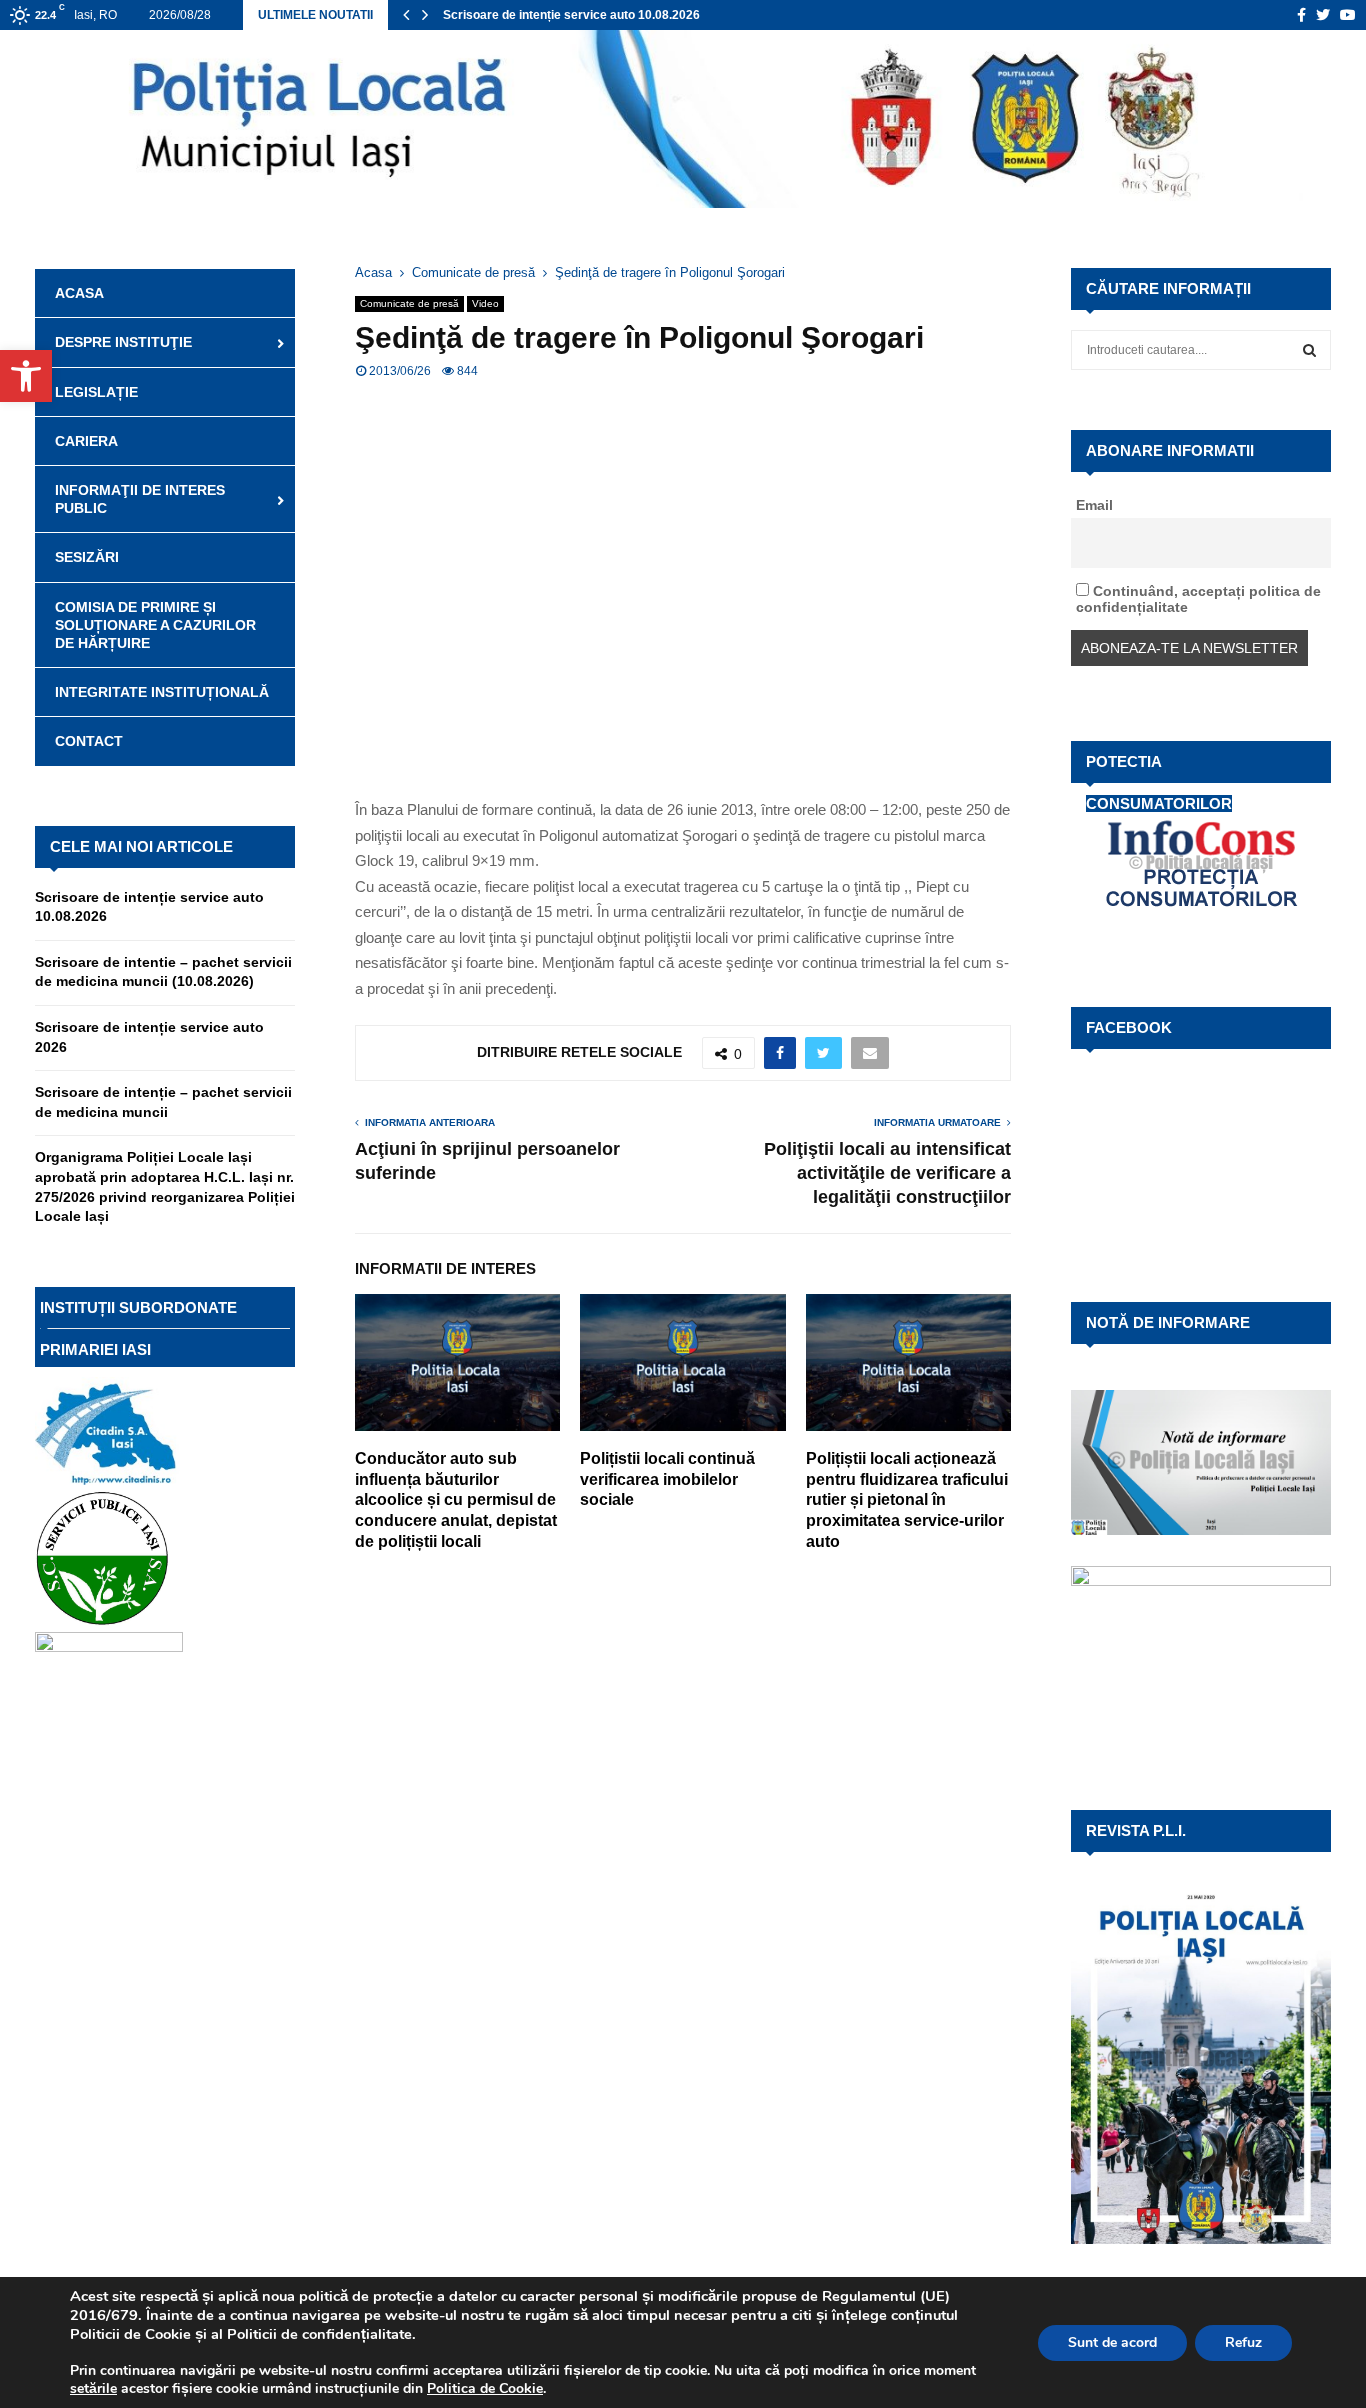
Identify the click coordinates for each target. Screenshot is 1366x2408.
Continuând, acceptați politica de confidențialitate (1198, 599)
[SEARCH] (1309, 350)
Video (485, 303)
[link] (93, 2388)
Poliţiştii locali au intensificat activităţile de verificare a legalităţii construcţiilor (887, 1173)
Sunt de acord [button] (1112, 2342)
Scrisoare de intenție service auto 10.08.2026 (571, 15)
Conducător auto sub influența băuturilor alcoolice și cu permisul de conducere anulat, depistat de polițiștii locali (456, 1500)
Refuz (1243, 2342)
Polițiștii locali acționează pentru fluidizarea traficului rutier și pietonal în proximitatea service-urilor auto (907, 1500)
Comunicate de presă (409, 303)
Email (1094, 505)
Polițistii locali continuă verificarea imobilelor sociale (667, 1479)
